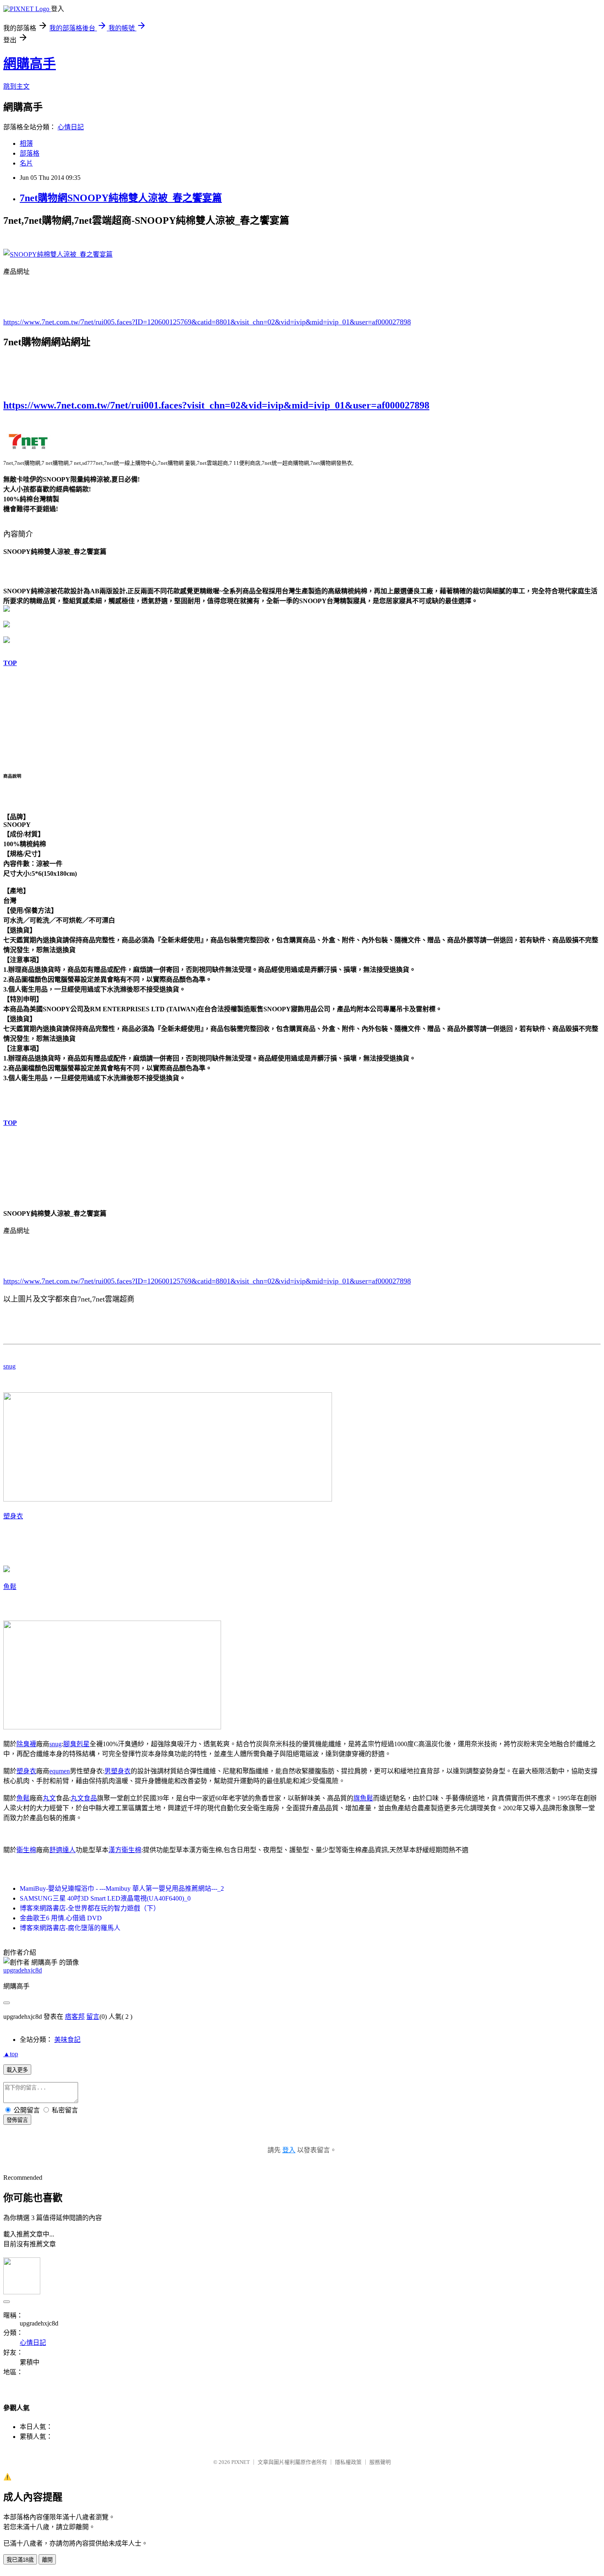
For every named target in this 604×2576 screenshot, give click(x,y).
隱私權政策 (348, 2462)
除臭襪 (26, 1744)
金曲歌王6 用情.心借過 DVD (61, 1918)
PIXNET (241, 2462)
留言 (93, 2017)
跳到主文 (16, 86)
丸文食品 (84, 1798)
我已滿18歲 (20, 2560)
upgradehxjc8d (23, 1970)
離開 (47, 2560)
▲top (11, 2054)
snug (9, 1366)
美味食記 (67, 2040)
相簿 (26, 143)
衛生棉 (26, 1850)
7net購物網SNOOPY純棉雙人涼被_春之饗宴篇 (121, 198)
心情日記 (71, 127)
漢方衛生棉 (125, 1850)
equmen (60, 1771)
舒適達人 (62, 1850)
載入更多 (17, 2070)
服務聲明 (380, 2462)
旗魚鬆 (363, 1798)
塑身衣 (13, 1516)
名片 (26, 163)
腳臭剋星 (76, 1744)
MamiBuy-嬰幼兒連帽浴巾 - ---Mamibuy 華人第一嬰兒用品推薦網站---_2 (122, 1888)
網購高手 (30, 64)
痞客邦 (75, 2017)
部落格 (30, 153)
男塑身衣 (118, 1771)
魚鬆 (10, 1587)
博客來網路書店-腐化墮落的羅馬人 (70, 1928)
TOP (10, 663)
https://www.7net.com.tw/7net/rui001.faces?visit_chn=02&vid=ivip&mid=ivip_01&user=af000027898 (216, 405)
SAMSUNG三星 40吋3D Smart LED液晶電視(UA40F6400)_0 (105, 1898)
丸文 (49, 1798)
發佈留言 (17, 2120)
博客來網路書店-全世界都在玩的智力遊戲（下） (90, 1908)
